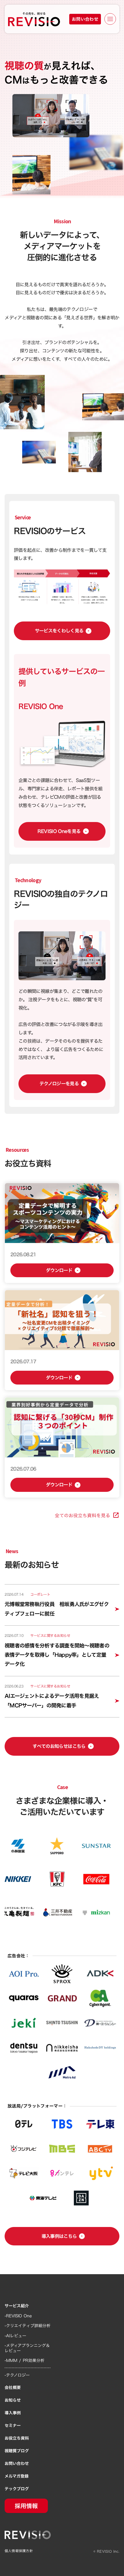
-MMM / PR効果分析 (25, 2360)
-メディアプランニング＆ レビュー (27, 2348)
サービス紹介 (17, 2306)
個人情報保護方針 (19, 2551)
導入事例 (13, 2413)
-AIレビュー (15, 2336)
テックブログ (17, 2489)
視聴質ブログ (17, 2451)
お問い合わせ (17, 2463)
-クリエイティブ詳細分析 (28, 2326)
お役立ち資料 (17, 2438)
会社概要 (13, 2388)
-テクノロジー (17, 2375)
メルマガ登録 (17, 2476)
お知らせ (13, 2400)
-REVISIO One (18, 2316)
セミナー (13, 2426)
